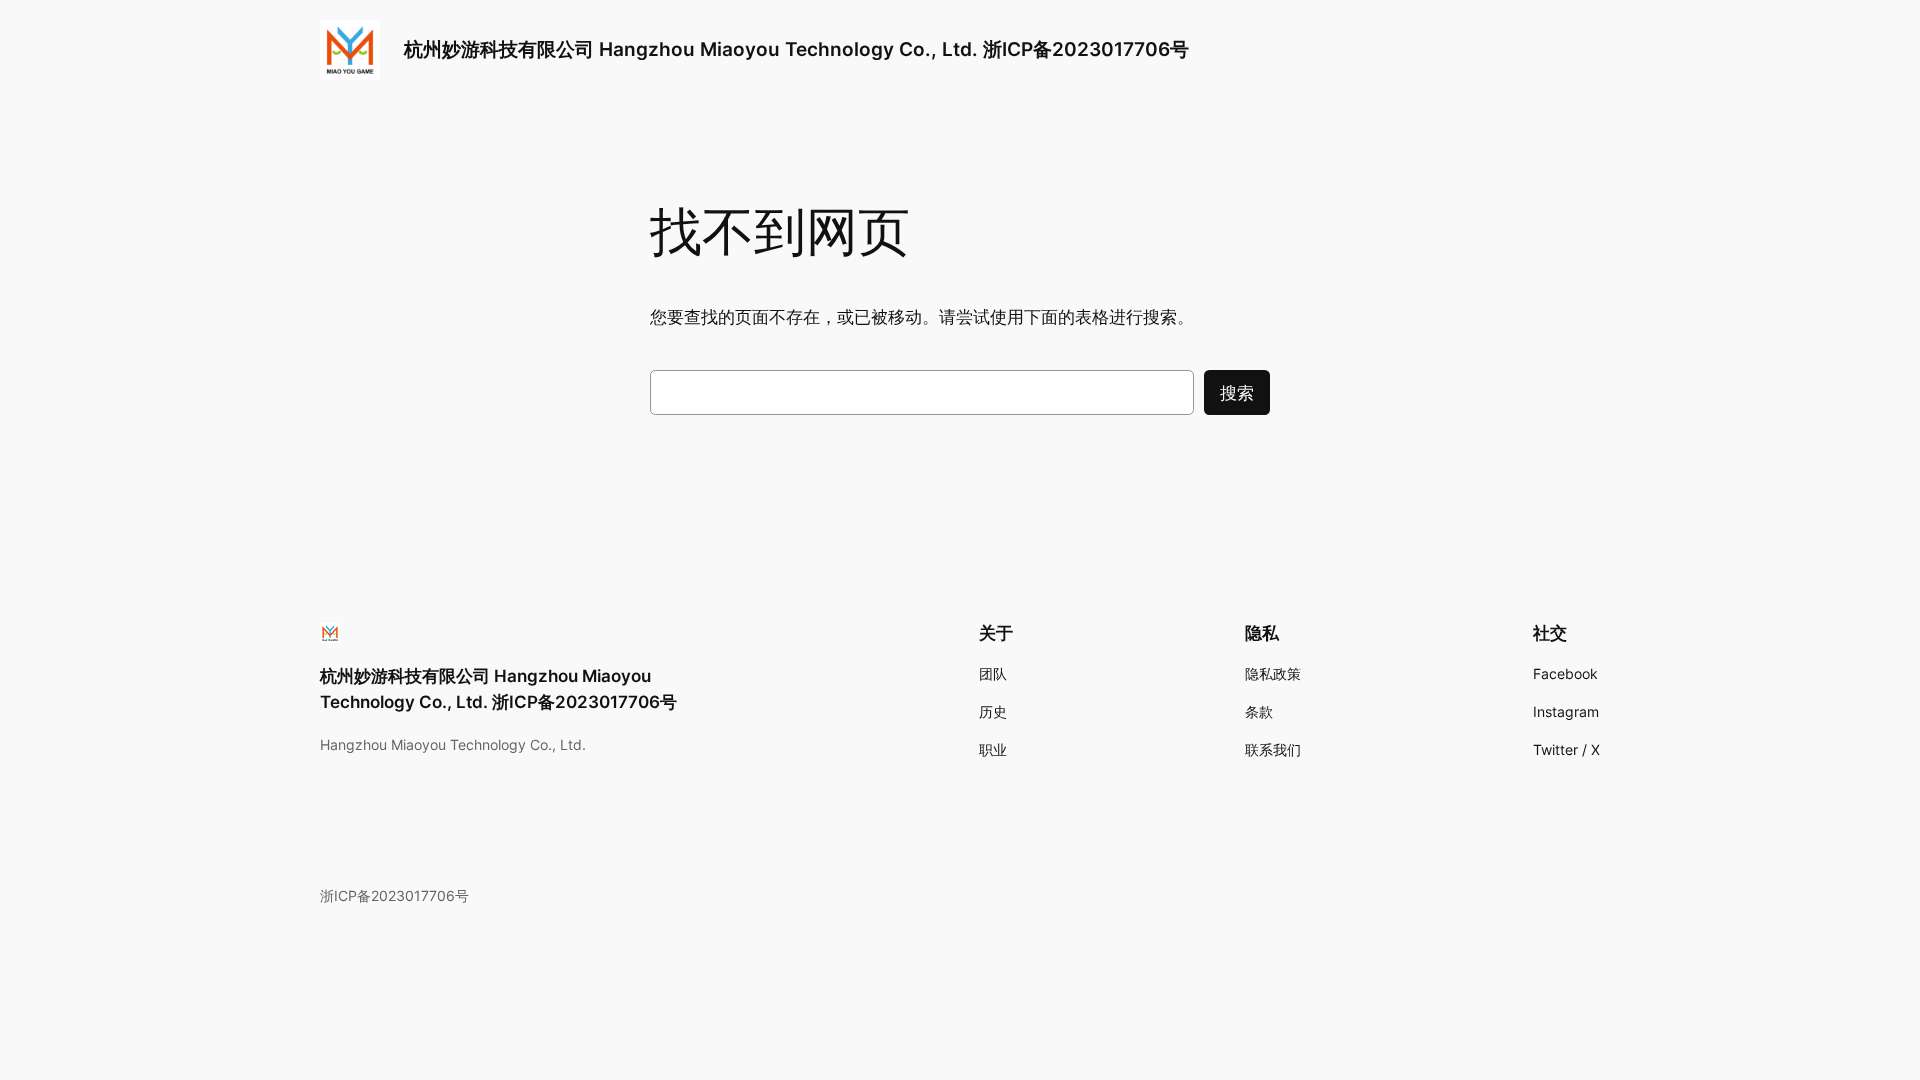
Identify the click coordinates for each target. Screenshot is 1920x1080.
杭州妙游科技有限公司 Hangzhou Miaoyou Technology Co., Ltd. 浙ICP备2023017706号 (796, 49)
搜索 (1237, 393)
